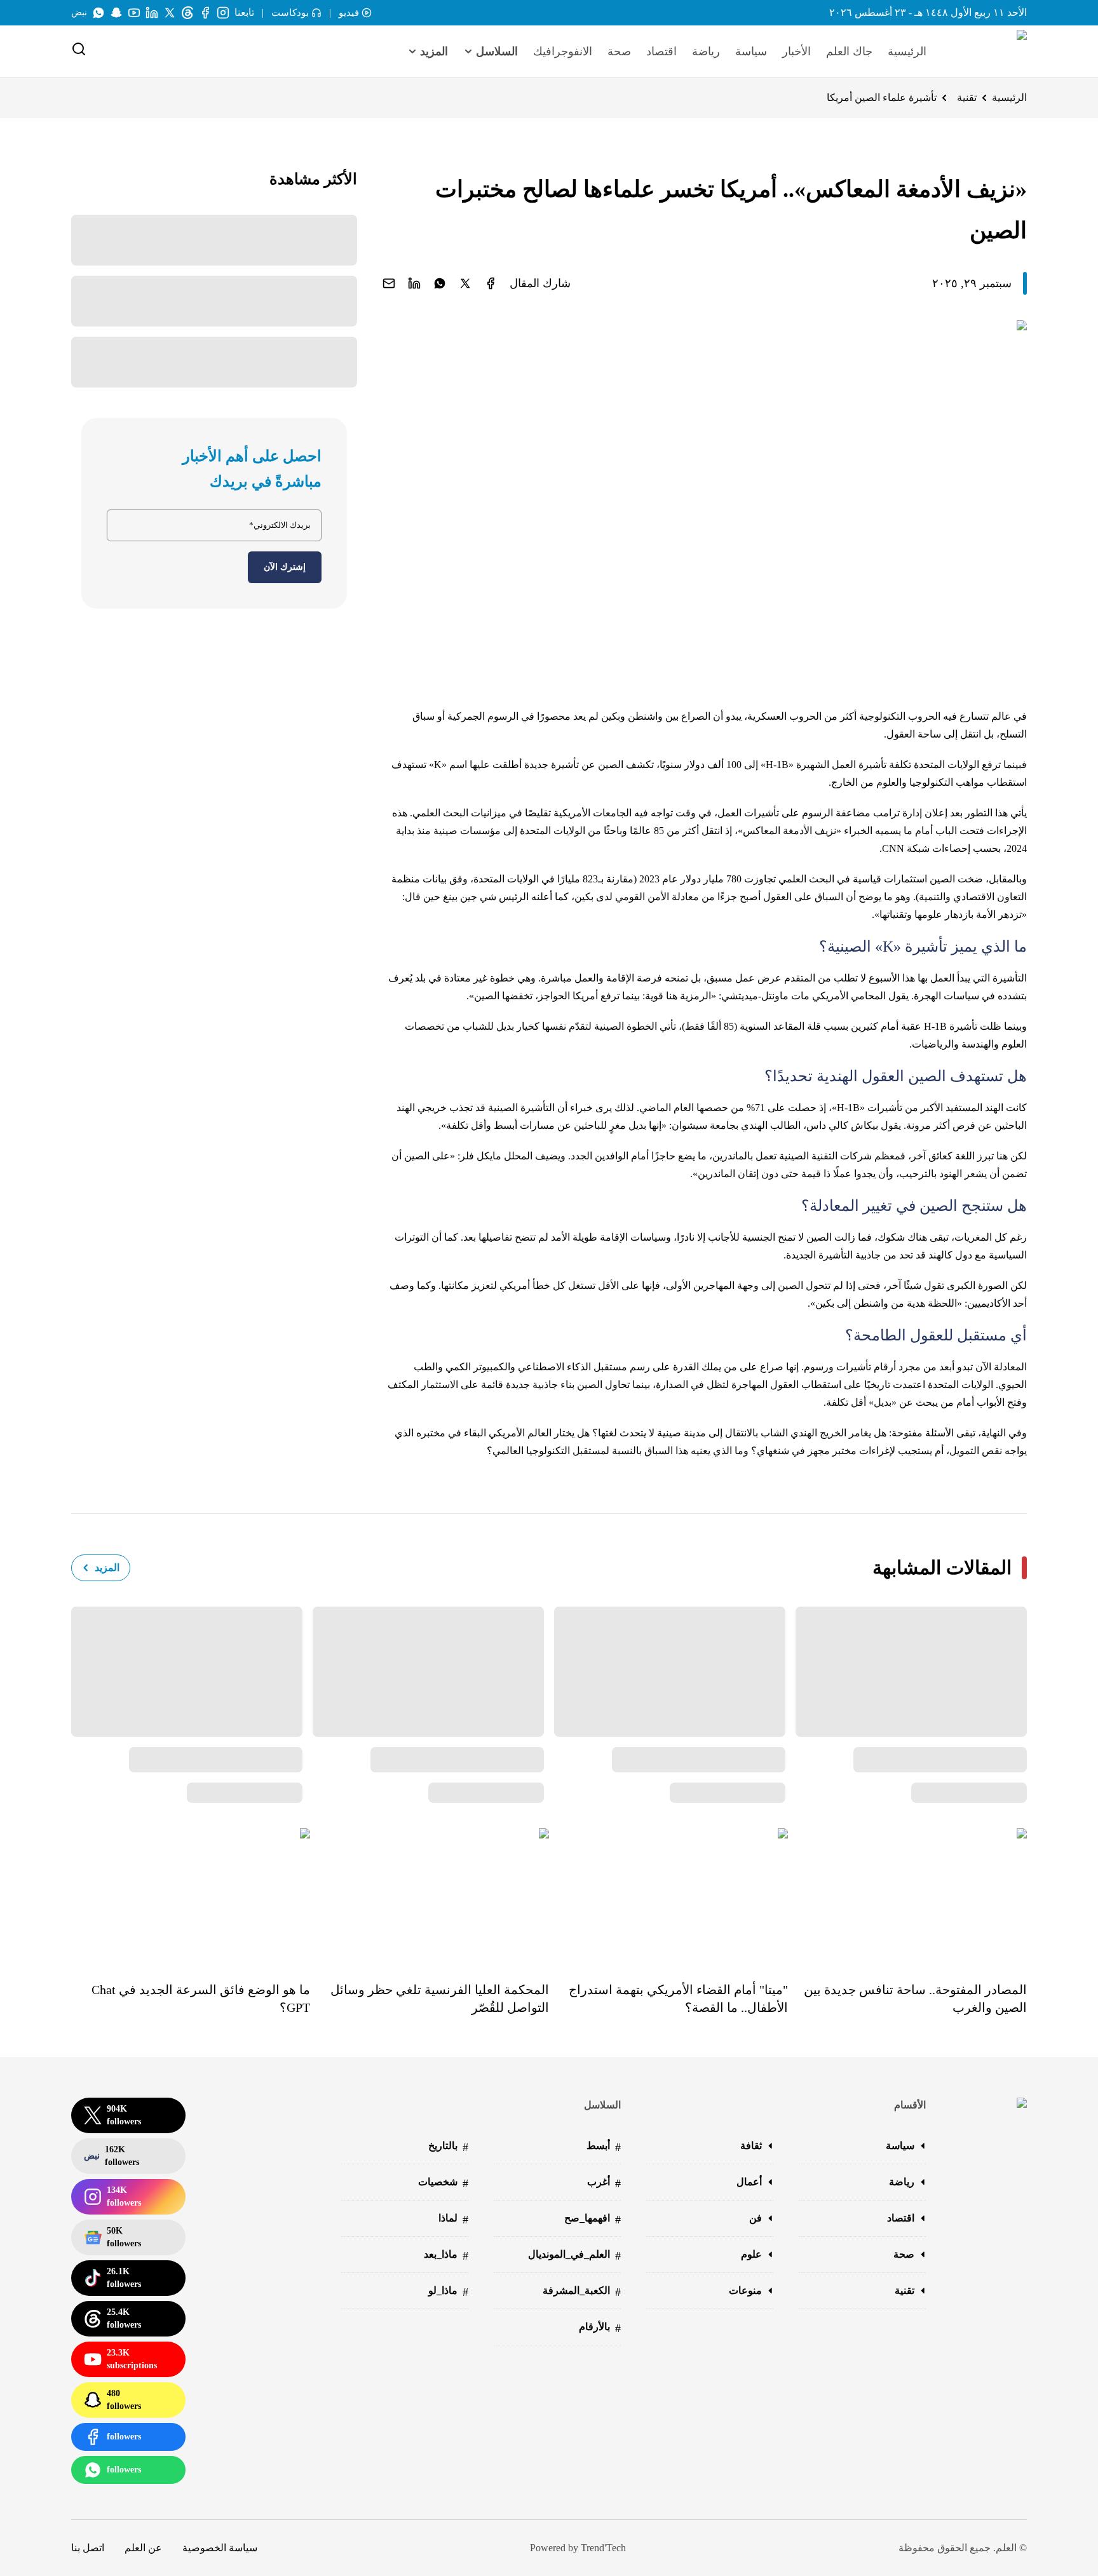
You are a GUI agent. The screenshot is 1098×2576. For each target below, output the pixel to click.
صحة (619, 51)
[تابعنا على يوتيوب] (134, 13)
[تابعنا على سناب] (116, 13)
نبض (79, 12)
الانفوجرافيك (563, 51)
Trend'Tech (603, 2548)
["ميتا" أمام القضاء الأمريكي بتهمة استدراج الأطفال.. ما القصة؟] (668, 1896)
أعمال (749, 2182)
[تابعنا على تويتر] (170, 13)
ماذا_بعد (446, 2256)
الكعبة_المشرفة (582, 2292)
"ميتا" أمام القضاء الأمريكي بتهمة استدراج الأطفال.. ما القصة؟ (678, 1999)
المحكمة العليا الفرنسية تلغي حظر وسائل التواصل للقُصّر (440, 1999)
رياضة (706, 51)
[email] (389, 283)
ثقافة (751, 2146)
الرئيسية (907, 51)
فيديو (349, 13)
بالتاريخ (448, 2147)
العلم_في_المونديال (574, 2256)
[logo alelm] (989, 51)
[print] (491, 283)
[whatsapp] (440, 283)
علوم (751, 2254)
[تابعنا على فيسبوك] (205, 13)
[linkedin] (414, 283)
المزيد (107, 1568)
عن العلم (143, 2548)
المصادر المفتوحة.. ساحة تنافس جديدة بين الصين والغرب (915, 1999)
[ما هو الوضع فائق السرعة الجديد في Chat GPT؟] (191, 1896)
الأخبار (796, 51)
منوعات (745, 2290)
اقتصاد (661, 51)
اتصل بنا (88, 2548)
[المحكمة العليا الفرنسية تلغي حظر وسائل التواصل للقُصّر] (430, 1896)
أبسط (604, 2147)
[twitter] (465, 283)
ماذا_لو (448, 2292)
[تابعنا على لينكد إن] (152, 13)
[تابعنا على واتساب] (98, 13)
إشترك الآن (285, 567)
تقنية (967, 98)
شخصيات (443, 2183)
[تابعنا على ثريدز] (187, 13)
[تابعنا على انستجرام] (223, 13)
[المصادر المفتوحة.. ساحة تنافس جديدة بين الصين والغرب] (907, 1896)
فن (756, 2218)
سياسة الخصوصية (220, 2548)
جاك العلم (849, 51)
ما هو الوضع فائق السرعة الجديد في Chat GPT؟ (201, 1999)
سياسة (751, 51)
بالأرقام (600, 2328)
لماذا (453, 2219)
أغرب (604, 2183)
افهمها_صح (593, 2219)
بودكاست (290, 13)
